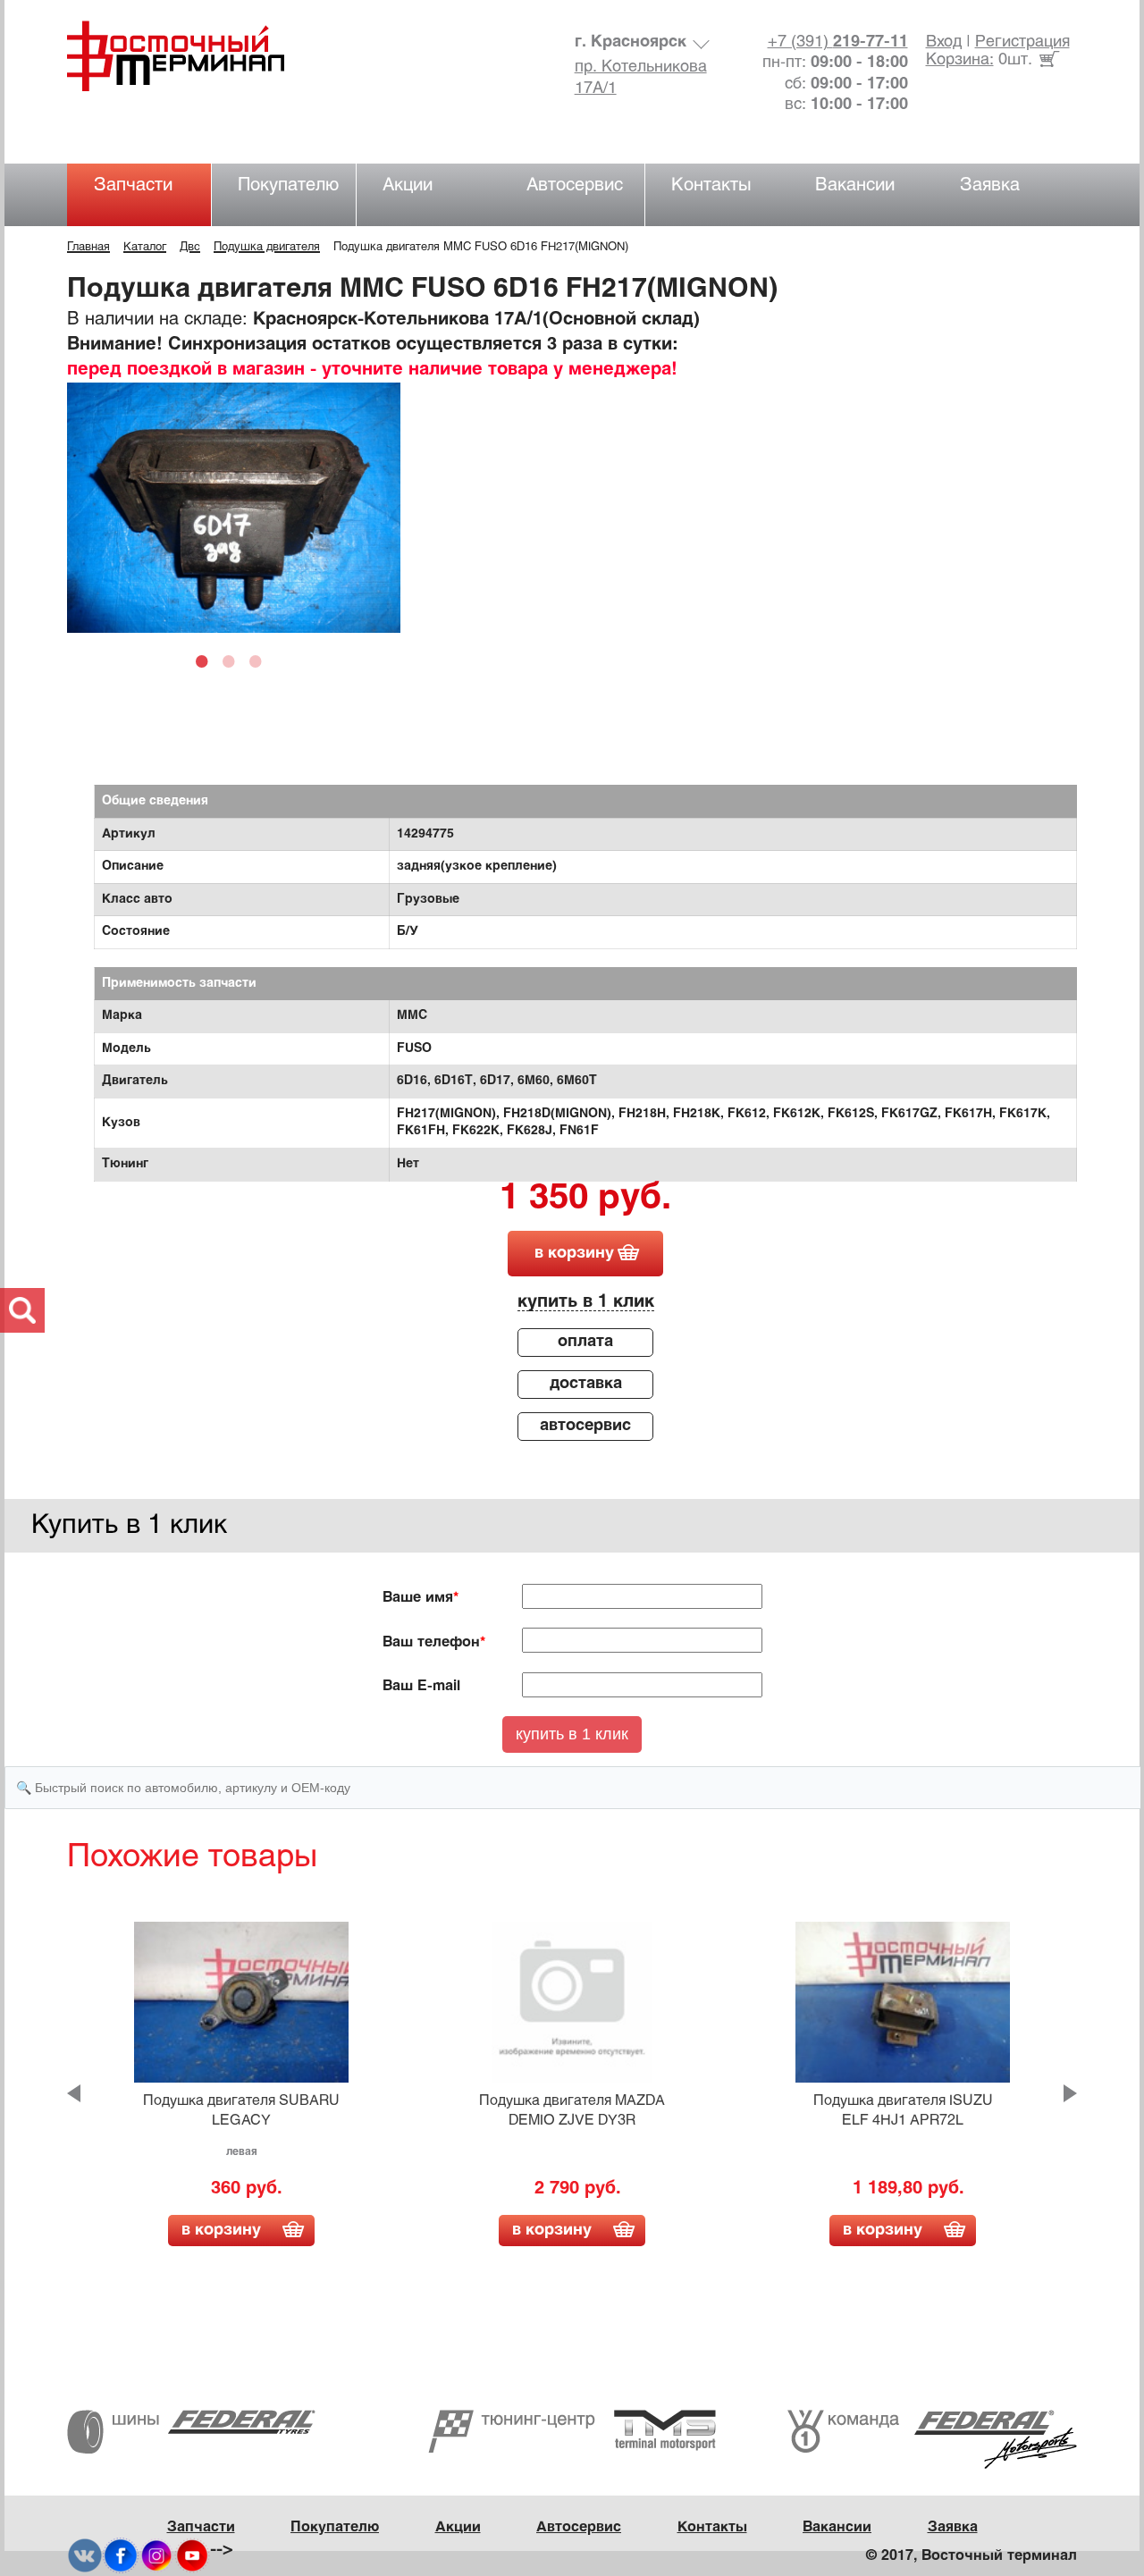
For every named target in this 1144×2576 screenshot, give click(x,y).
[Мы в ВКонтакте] (85, 2556)
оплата (585, 1342)
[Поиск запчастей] (22, 1310)
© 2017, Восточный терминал (972, 2556)
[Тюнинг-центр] (572, 2431)
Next (1070, 2093)
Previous (74, 2093)
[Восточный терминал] (193, 56)
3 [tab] (260, 661)
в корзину (574, 1254)
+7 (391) (838, 42)
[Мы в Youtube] (192, 2556)
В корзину (221, 2231)
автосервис (585, 1426)
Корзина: (960, 60)
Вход (944, 42)
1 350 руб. (585, 1200)
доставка (586, 1384)
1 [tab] (206, 661)
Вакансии (855, 185)
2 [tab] (233, 661)
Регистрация (1022, 42)
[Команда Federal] (932, 2439)
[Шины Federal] (191, 2432)
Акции (408, 185)
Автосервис (575, 185)
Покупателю (288, 185)
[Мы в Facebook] (121, 2556)
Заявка (990, 185)
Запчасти (133, 185)
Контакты (711, 185)
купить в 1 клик (586, 1302)
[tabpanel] (234, 508)
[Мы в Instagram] (156, 2556)
